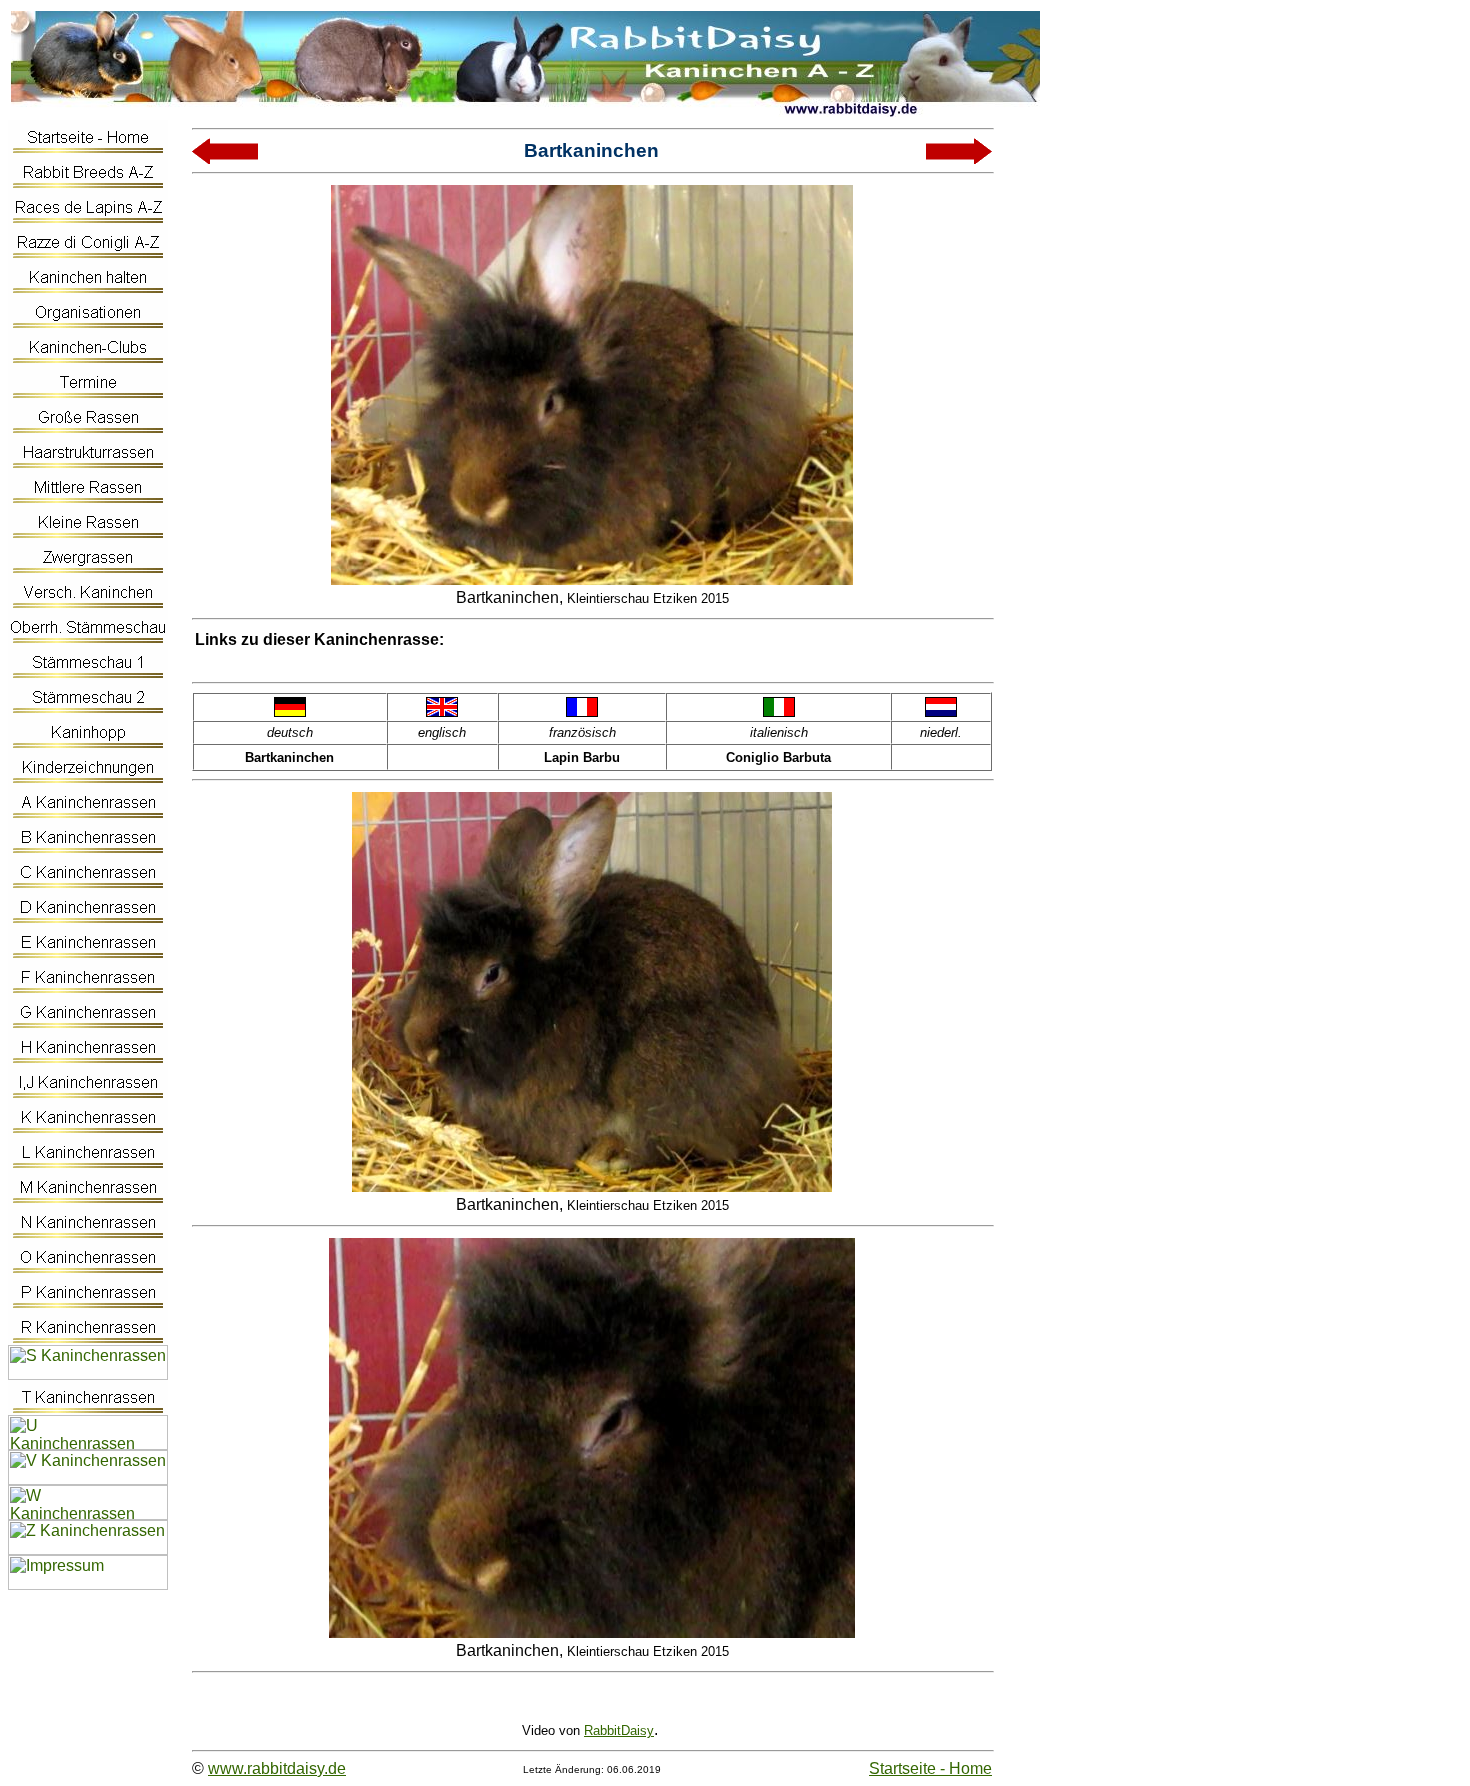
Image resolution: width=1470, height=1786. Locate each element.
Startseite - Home (930, 1768)
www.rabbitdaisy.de (277, 1768)
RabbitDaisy (619, 1730)
